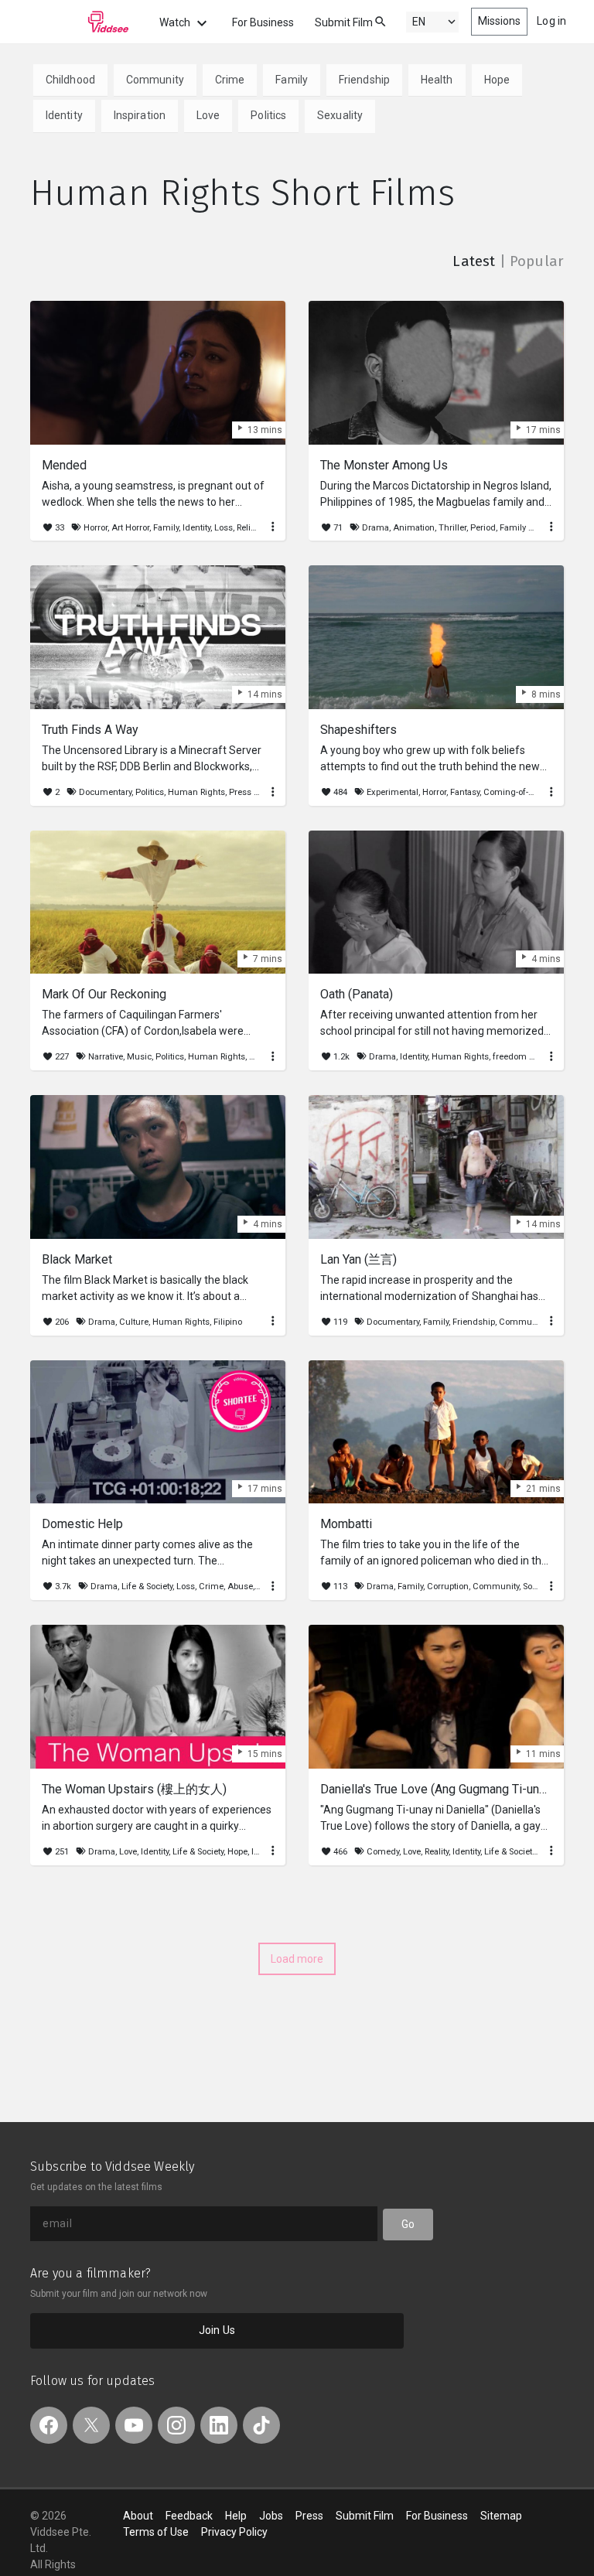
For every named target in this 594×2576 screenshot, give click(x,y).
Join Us (217, 2330)
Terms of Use (156, 2532)
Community (155, 80)
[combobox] (366, 20)
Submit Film (344, 22)
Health (437, 80)
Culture (134, 1322)
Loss (224, 528)
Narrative (106, 1057)
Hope (497, 80)
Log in (551, 21)
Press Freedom (259, 792)
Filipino (228, 1322)
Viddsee (80, 22)
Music (139, 1057)
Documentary (105, 792)
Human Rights (196, 792)
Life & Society (147, 1587)
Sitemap (501, 2516)
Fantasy (465, 792)
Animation (414, 528)
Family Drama (527, 528)
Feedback (189, 2516)
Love (208, 115)
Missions (500, 21)
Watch (176, 22)
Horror (96, 528)
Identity (64, 115)
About (138, 2516)
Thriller (452, 528)
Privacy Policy (234, 2532)
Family (292, 80)
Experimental (393, 792)
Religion (253, 528)
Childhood (70, 80)
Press (309, 2516)
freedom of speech (530, 1057)
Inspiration (140, 115)
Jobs (271, 2516)
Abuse (240, 1587)
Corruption (448, 1587)
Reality (437, 1852)
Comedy (383, 1852)
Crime (230, 80)
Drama (376, 528)
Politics (268, 115)
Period (483, 528)
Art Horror (130, 528)
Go (408, 2224)
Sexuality (340, 115)
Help (236, 2516)
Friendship (364, 80)
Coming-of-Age (514, 792)
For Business (263, 22)
